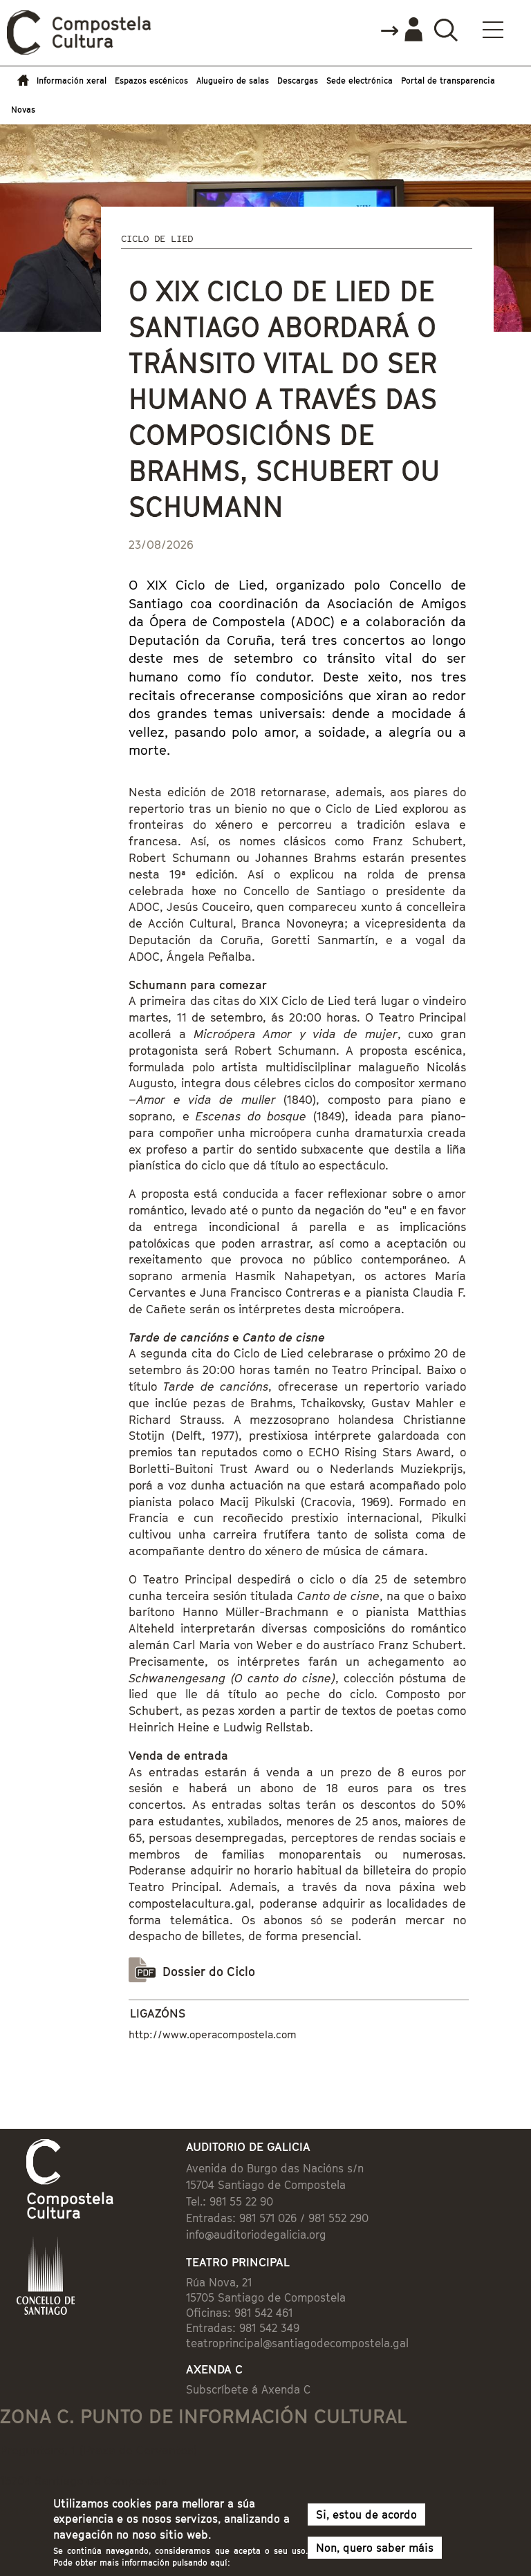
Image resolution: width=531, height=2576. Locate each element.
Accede (401, 30)
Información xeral (72, 81)
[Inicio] (80, 51)
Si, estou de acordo (366, 2514)
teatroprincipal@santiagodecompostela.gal (297, 2343)
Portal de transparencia (448, 81)
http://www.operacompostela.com (213, 2034)
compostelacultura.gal (190, 1903)
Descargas (298, 81)
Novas (23, 110)
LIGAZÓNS (158, 2013)
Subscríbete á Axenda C (248, 2389)
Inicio (20, 81)
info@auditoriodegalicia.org (256, 2235)
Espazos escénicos (151, 81)
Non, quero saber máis (375, 2548)
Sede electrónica (360, 81)
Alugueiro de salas (233, 81)
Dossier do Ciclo (209, 1972)
